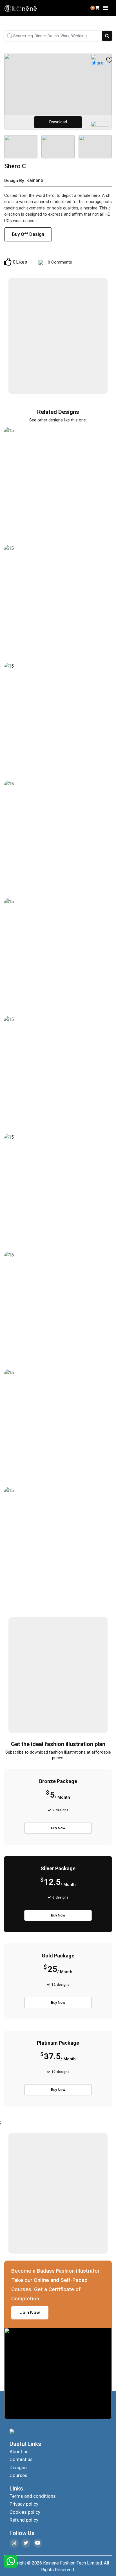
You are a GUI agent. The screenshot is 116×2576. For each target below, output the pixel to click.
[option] (58, 92)
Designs (18, 2467)
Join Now (30, 2312)
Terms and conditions (33, 2496)
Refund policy (24, 2520)
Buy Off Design (28, 234)
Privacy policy (24, 2504)
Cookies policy (25, 2512)
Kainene (35, 180)
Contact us (21, 2459)
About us (19, 2452)
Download (58, 122)
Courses (18, 2475)
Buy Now (58, 1828)
